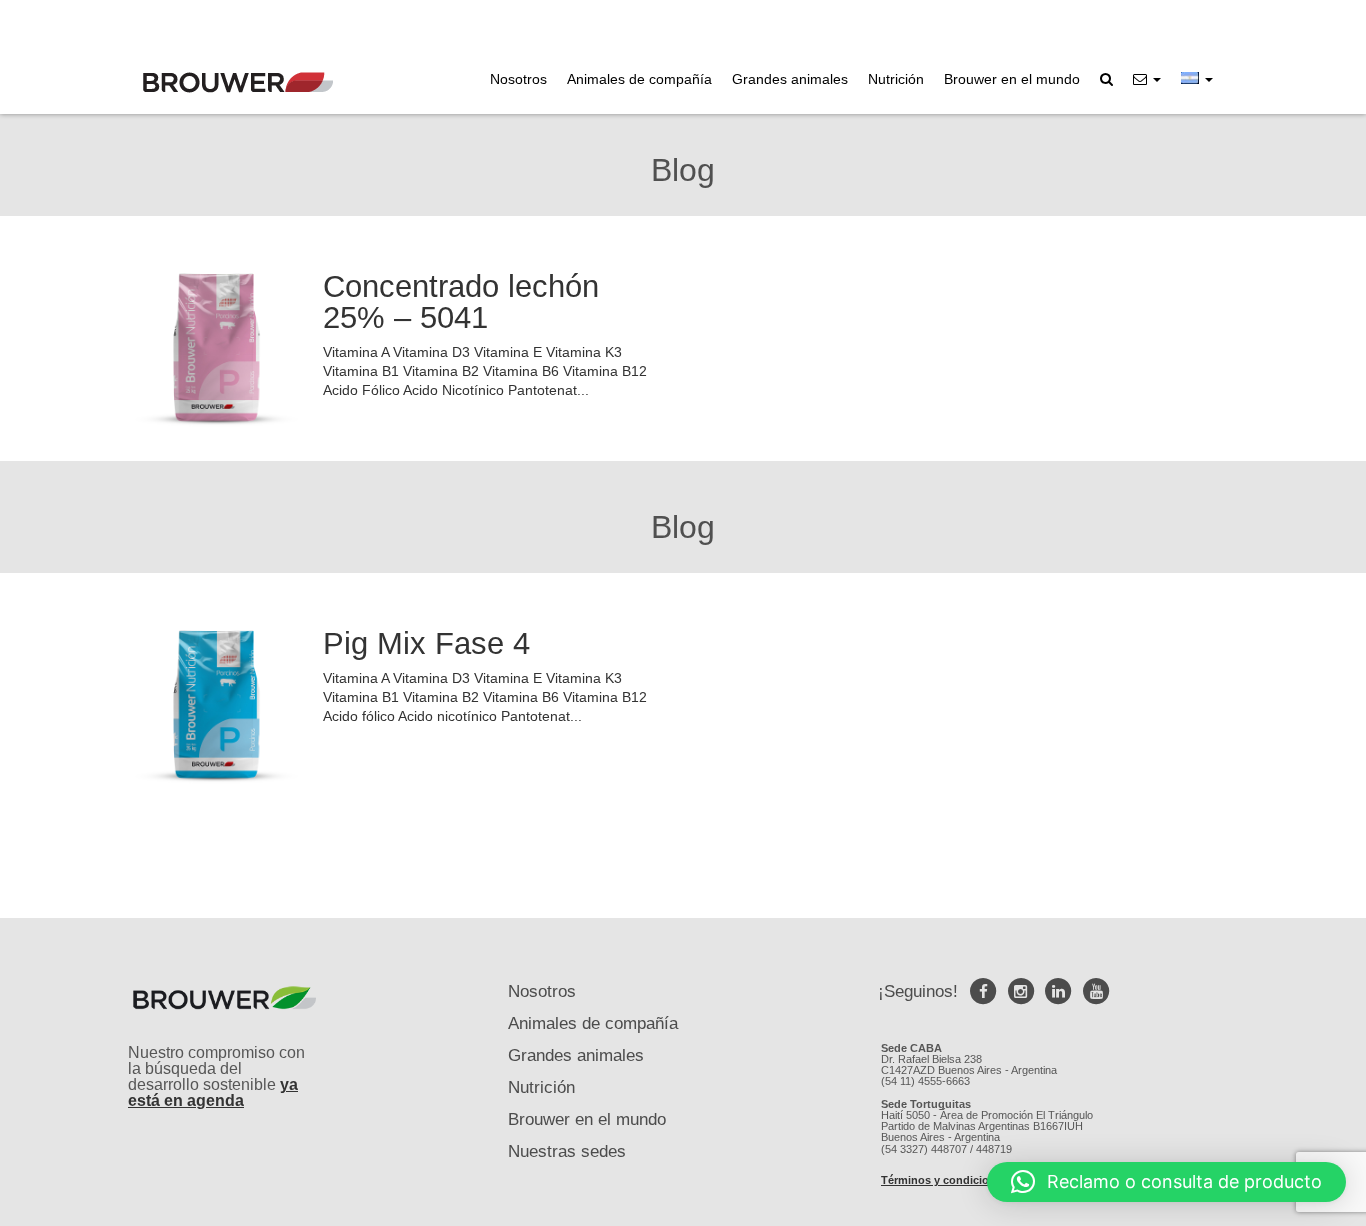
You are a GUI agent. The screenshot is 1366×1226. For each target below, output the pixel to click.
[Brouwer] (238, 82)
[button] (1147, 79)
